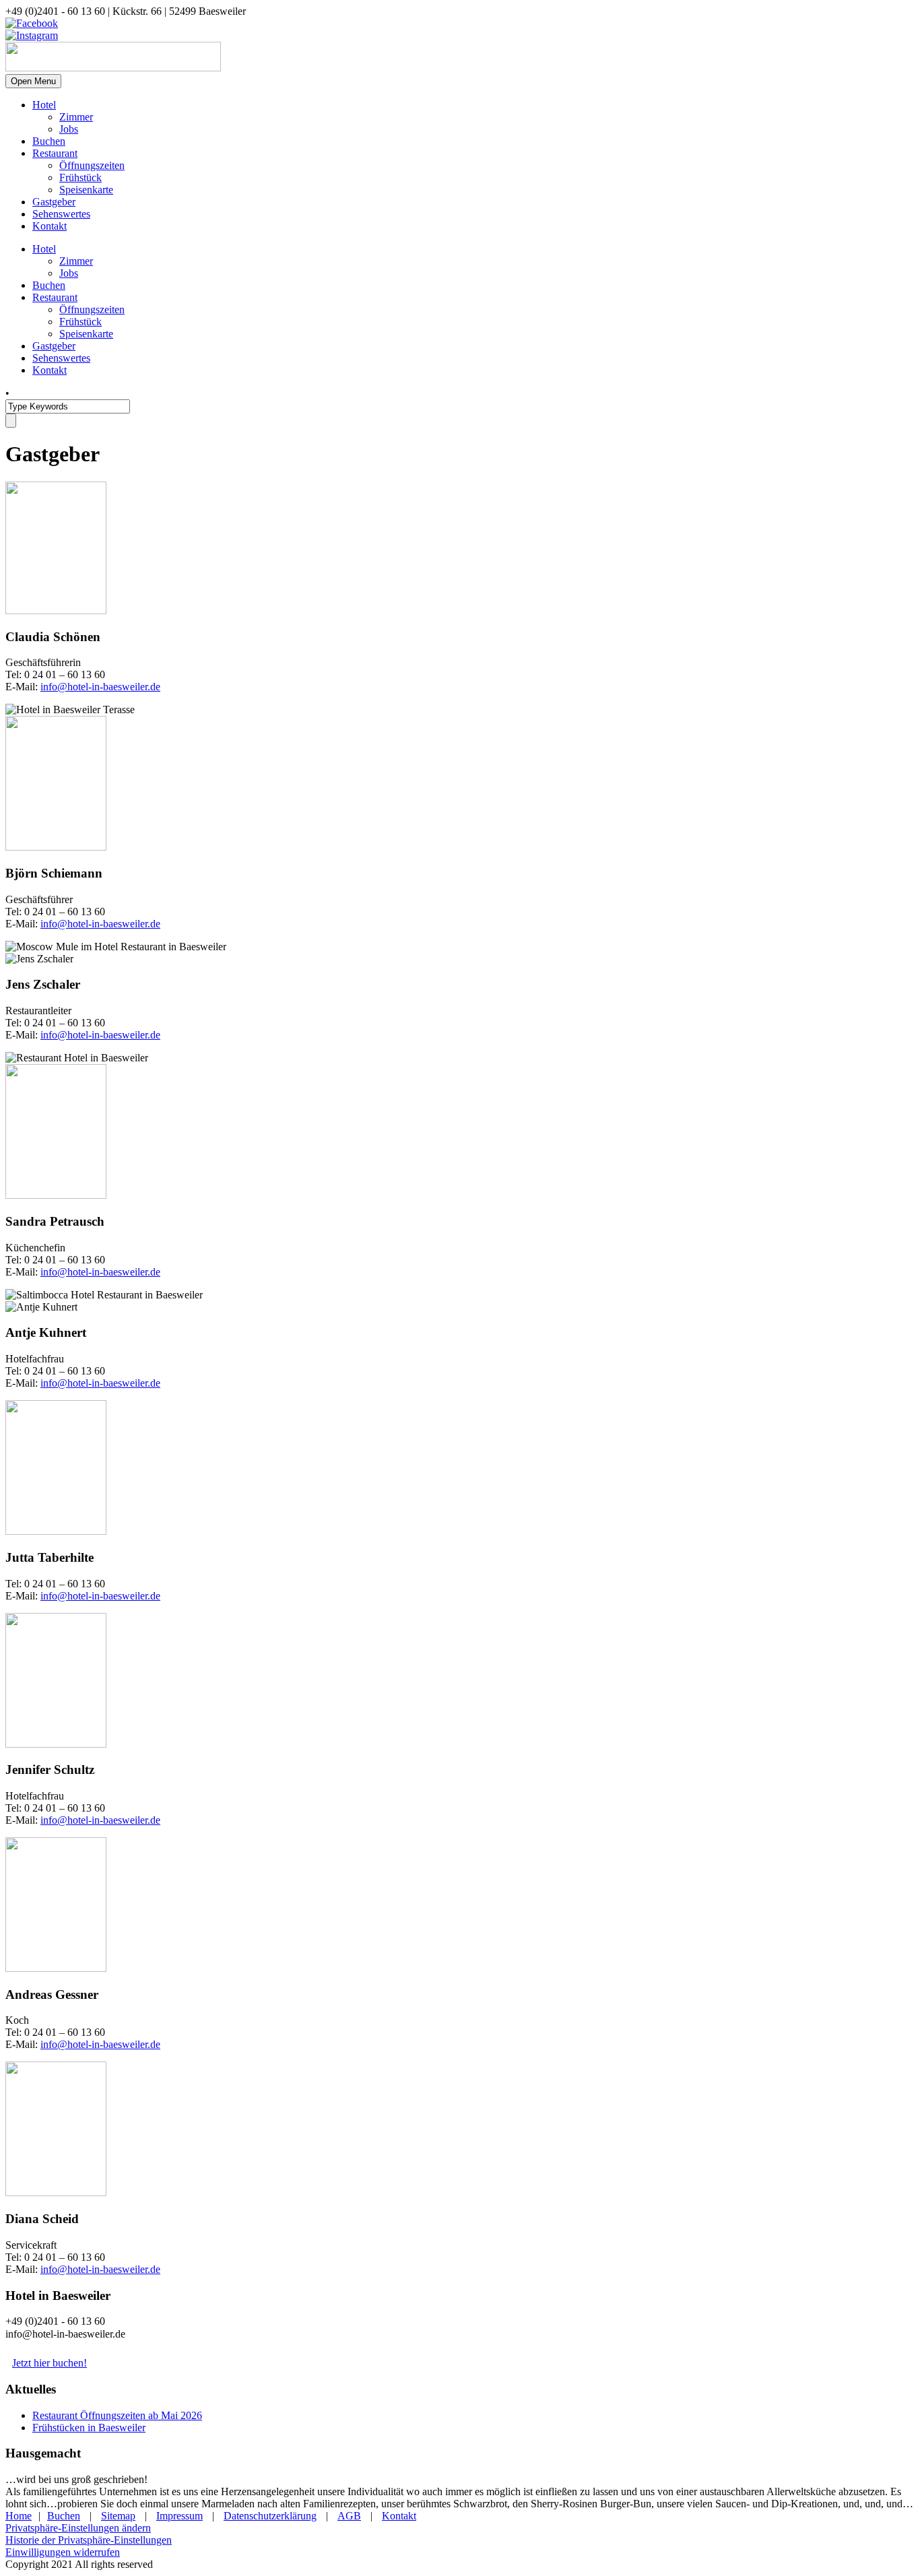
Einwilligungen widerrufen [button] (63, 2552)
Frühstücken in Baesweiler (89, 2428)
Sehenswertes (61, 214)
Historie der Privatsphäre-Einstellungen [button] (89, 2540)
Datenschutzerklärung (270, 2516)
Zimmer (76, 117)
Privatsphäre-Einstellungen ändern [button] (78, 2528)
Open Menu (33, 81)
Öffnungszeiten (92, 165)
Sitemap (118, 2516)
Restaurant (55, 153)
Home (19, 2516)
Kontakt (50, 226)
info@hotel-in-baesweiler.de (100, 687)
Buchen (49, 141)
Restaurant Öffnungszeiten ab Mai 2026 (117, 2415)
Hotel (44, 105)
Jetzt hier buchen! (50, 2363)
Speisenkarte (86, 190)
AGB (349, 2516)
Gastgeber (54, 202)
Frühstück (80, 177)
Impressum (179, 2516)
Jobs (69, 129)
